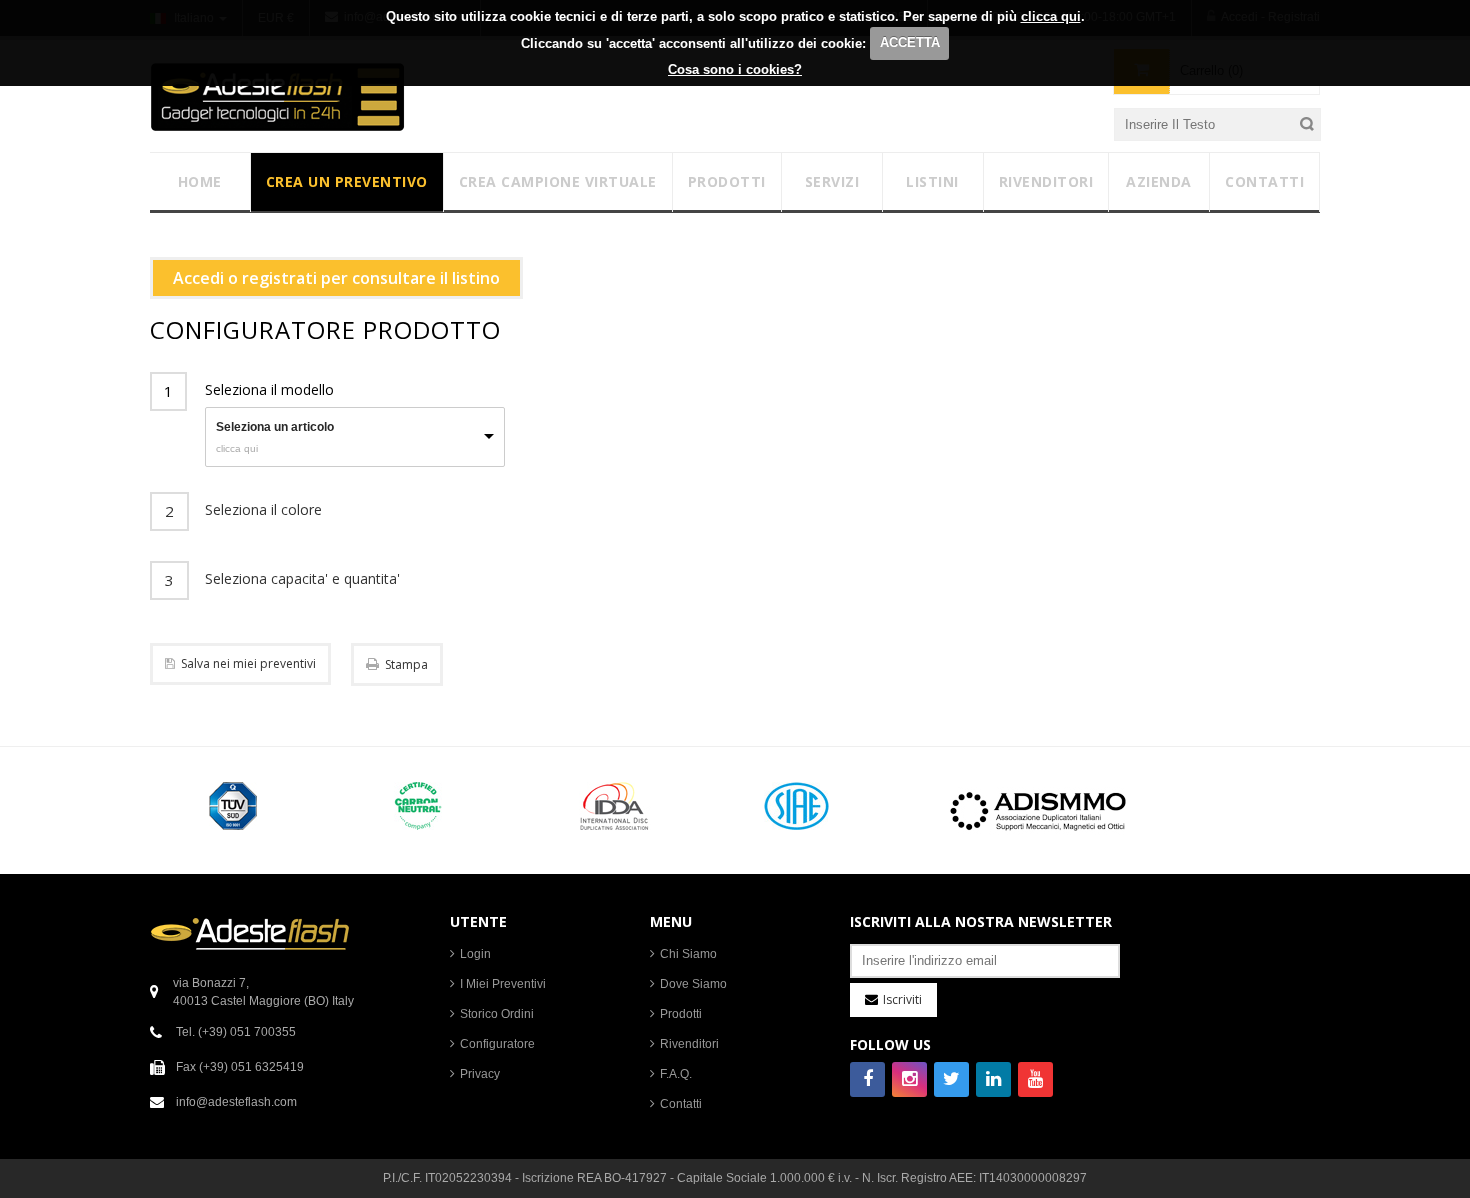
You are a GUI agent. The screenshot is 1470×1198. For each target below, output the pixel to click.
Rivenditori (689, 1044)
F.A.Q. (676, 1074)
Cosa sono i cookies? (735, 69)
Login (475, 954)
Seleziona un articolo (275, 427)
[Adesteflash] (277, 96)
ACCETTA (910, 42)
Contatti (681, 1104)
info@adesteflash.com (236, 1102)
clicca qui (1051, 16)
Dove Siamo (693, 984)
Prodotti (681, 1014)
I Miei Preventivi (503, 984)
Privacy (480, 1074)
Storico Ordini (497, 1014)
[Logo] (250, 933)
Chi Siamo (688, 954)
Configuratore (497, 1044)
